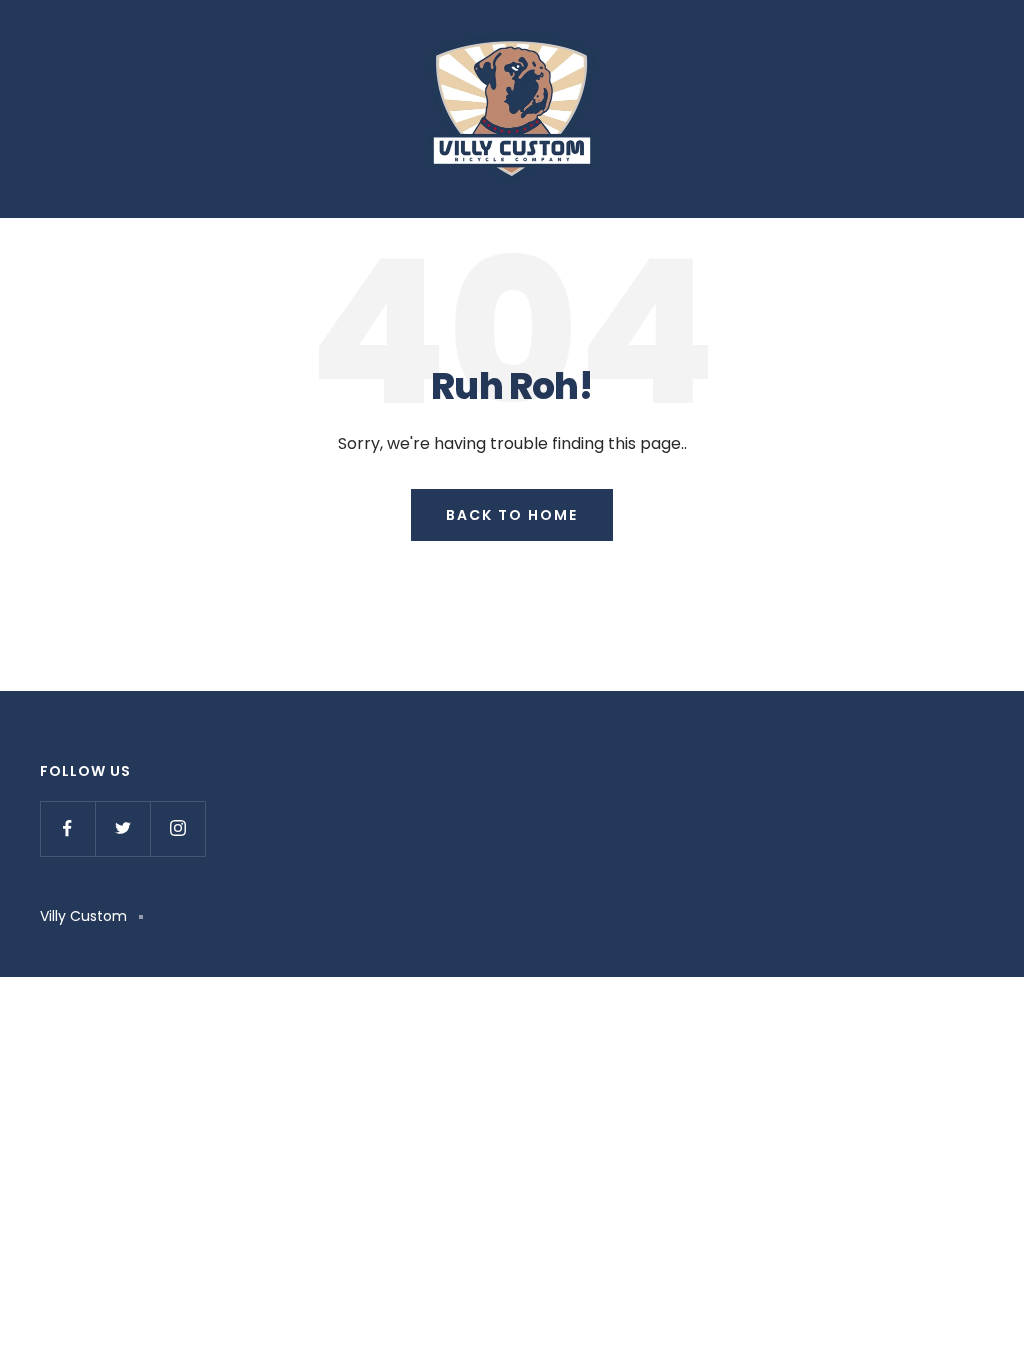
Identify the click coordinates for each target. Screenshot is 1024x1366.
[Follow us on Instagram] (177, 828)
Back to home (512, 515)
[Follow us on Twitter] (122, 828)
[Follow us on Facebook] (67, 828)
